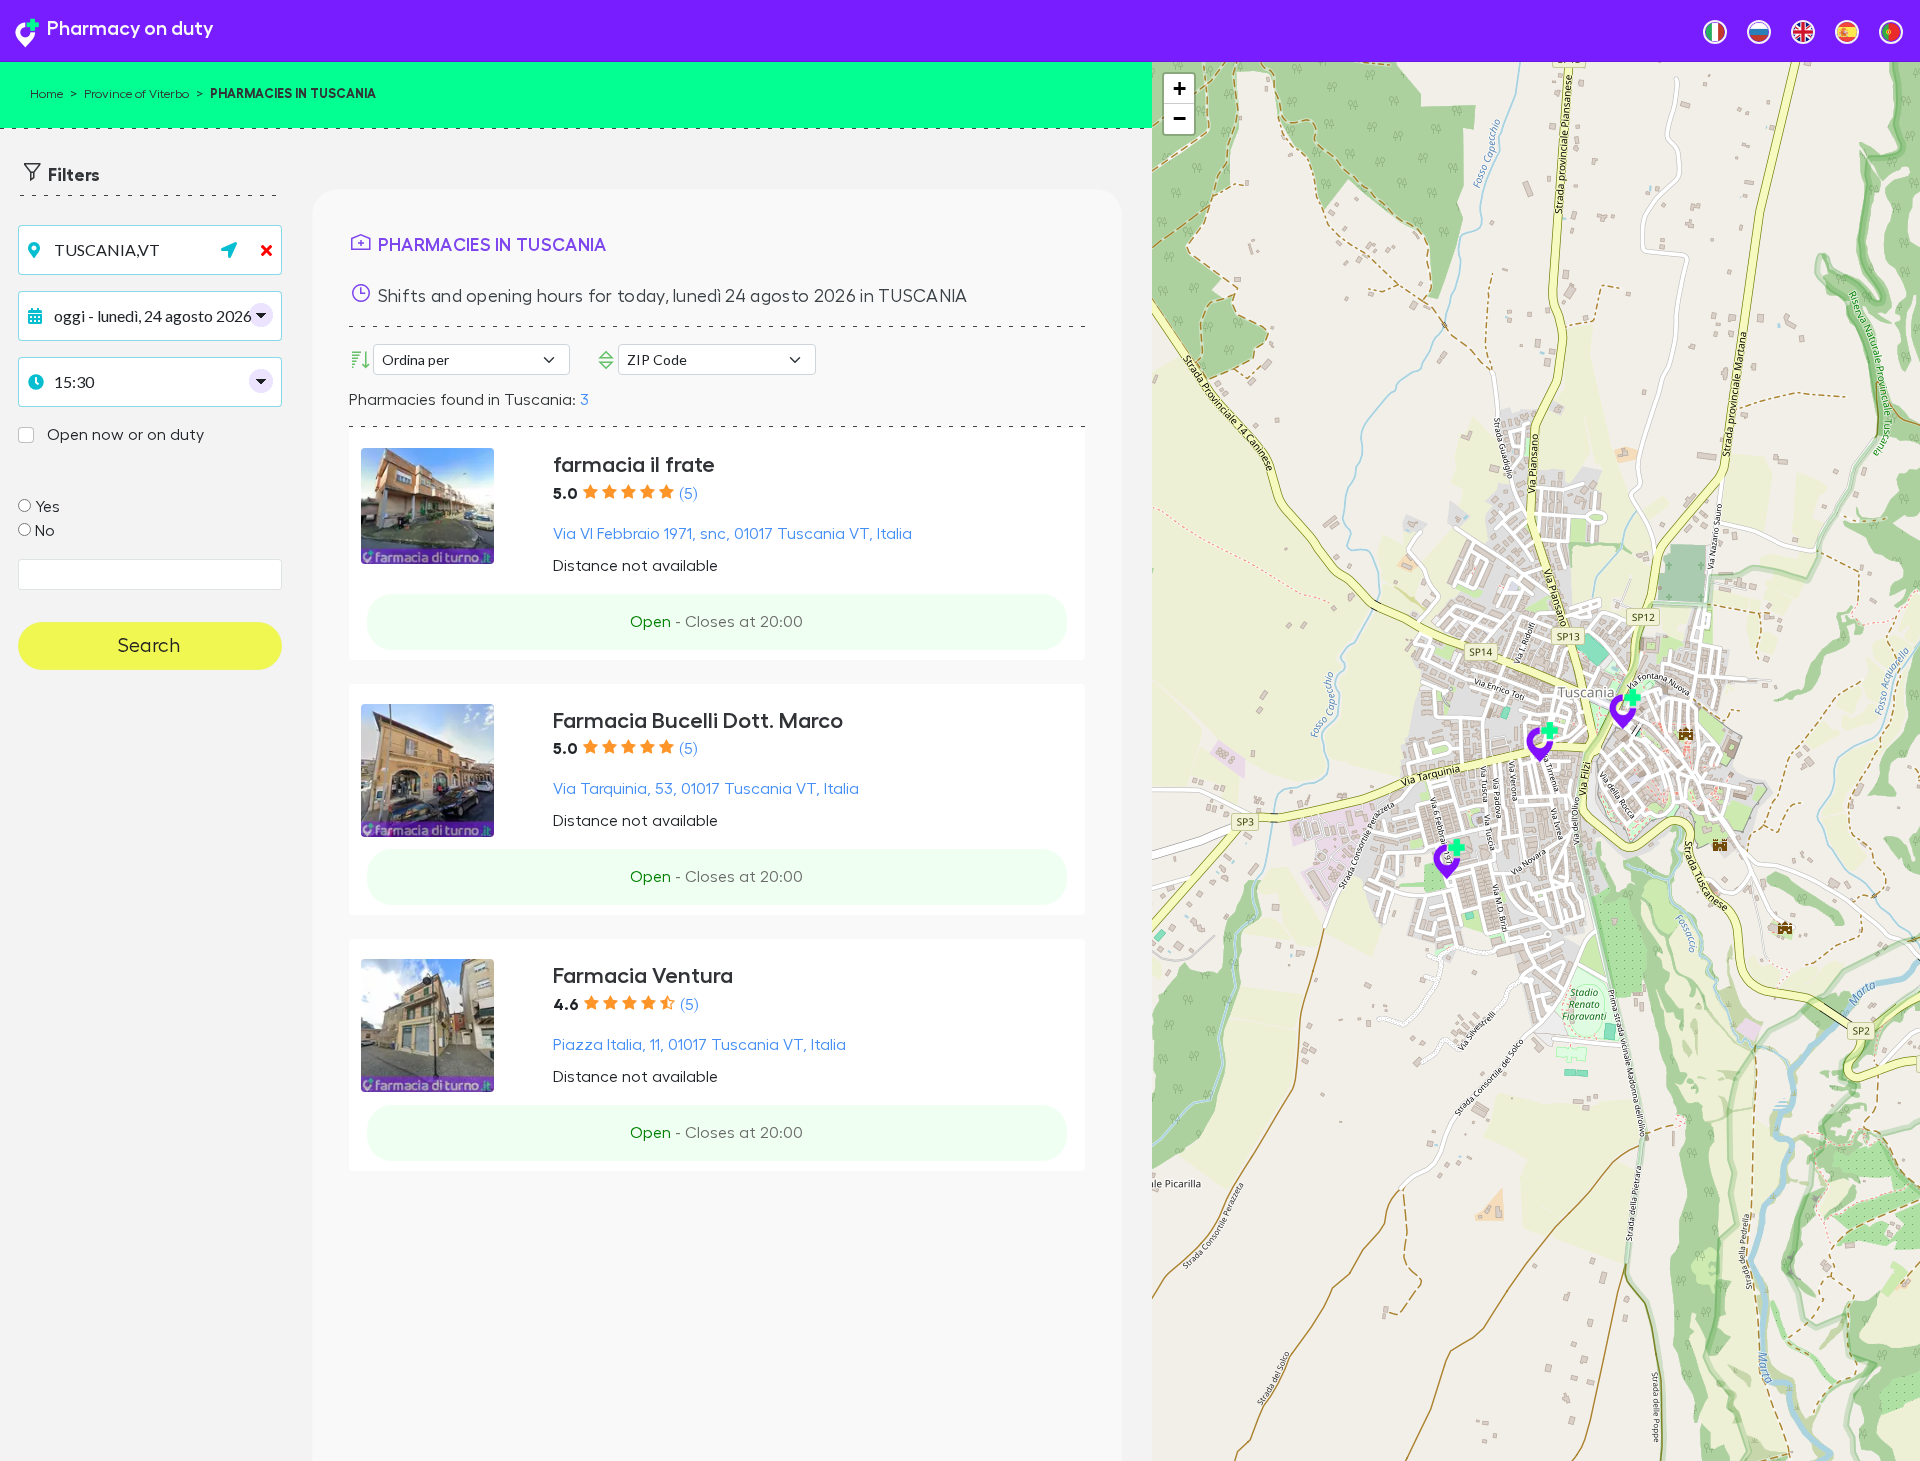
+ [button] (1179, 88)
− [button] (1179, 118)
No (45, 531)
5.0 (565, 494)
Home (46, 94)
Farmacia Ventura (643, 975)
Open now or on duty (125, 435)
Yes (47, 507)
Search (149, 646)
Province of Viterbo (136, 94)
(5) (688, 494)
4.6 (566, 1005)
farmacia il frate (634, 464)
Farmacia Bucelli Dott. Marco (698, 720)
